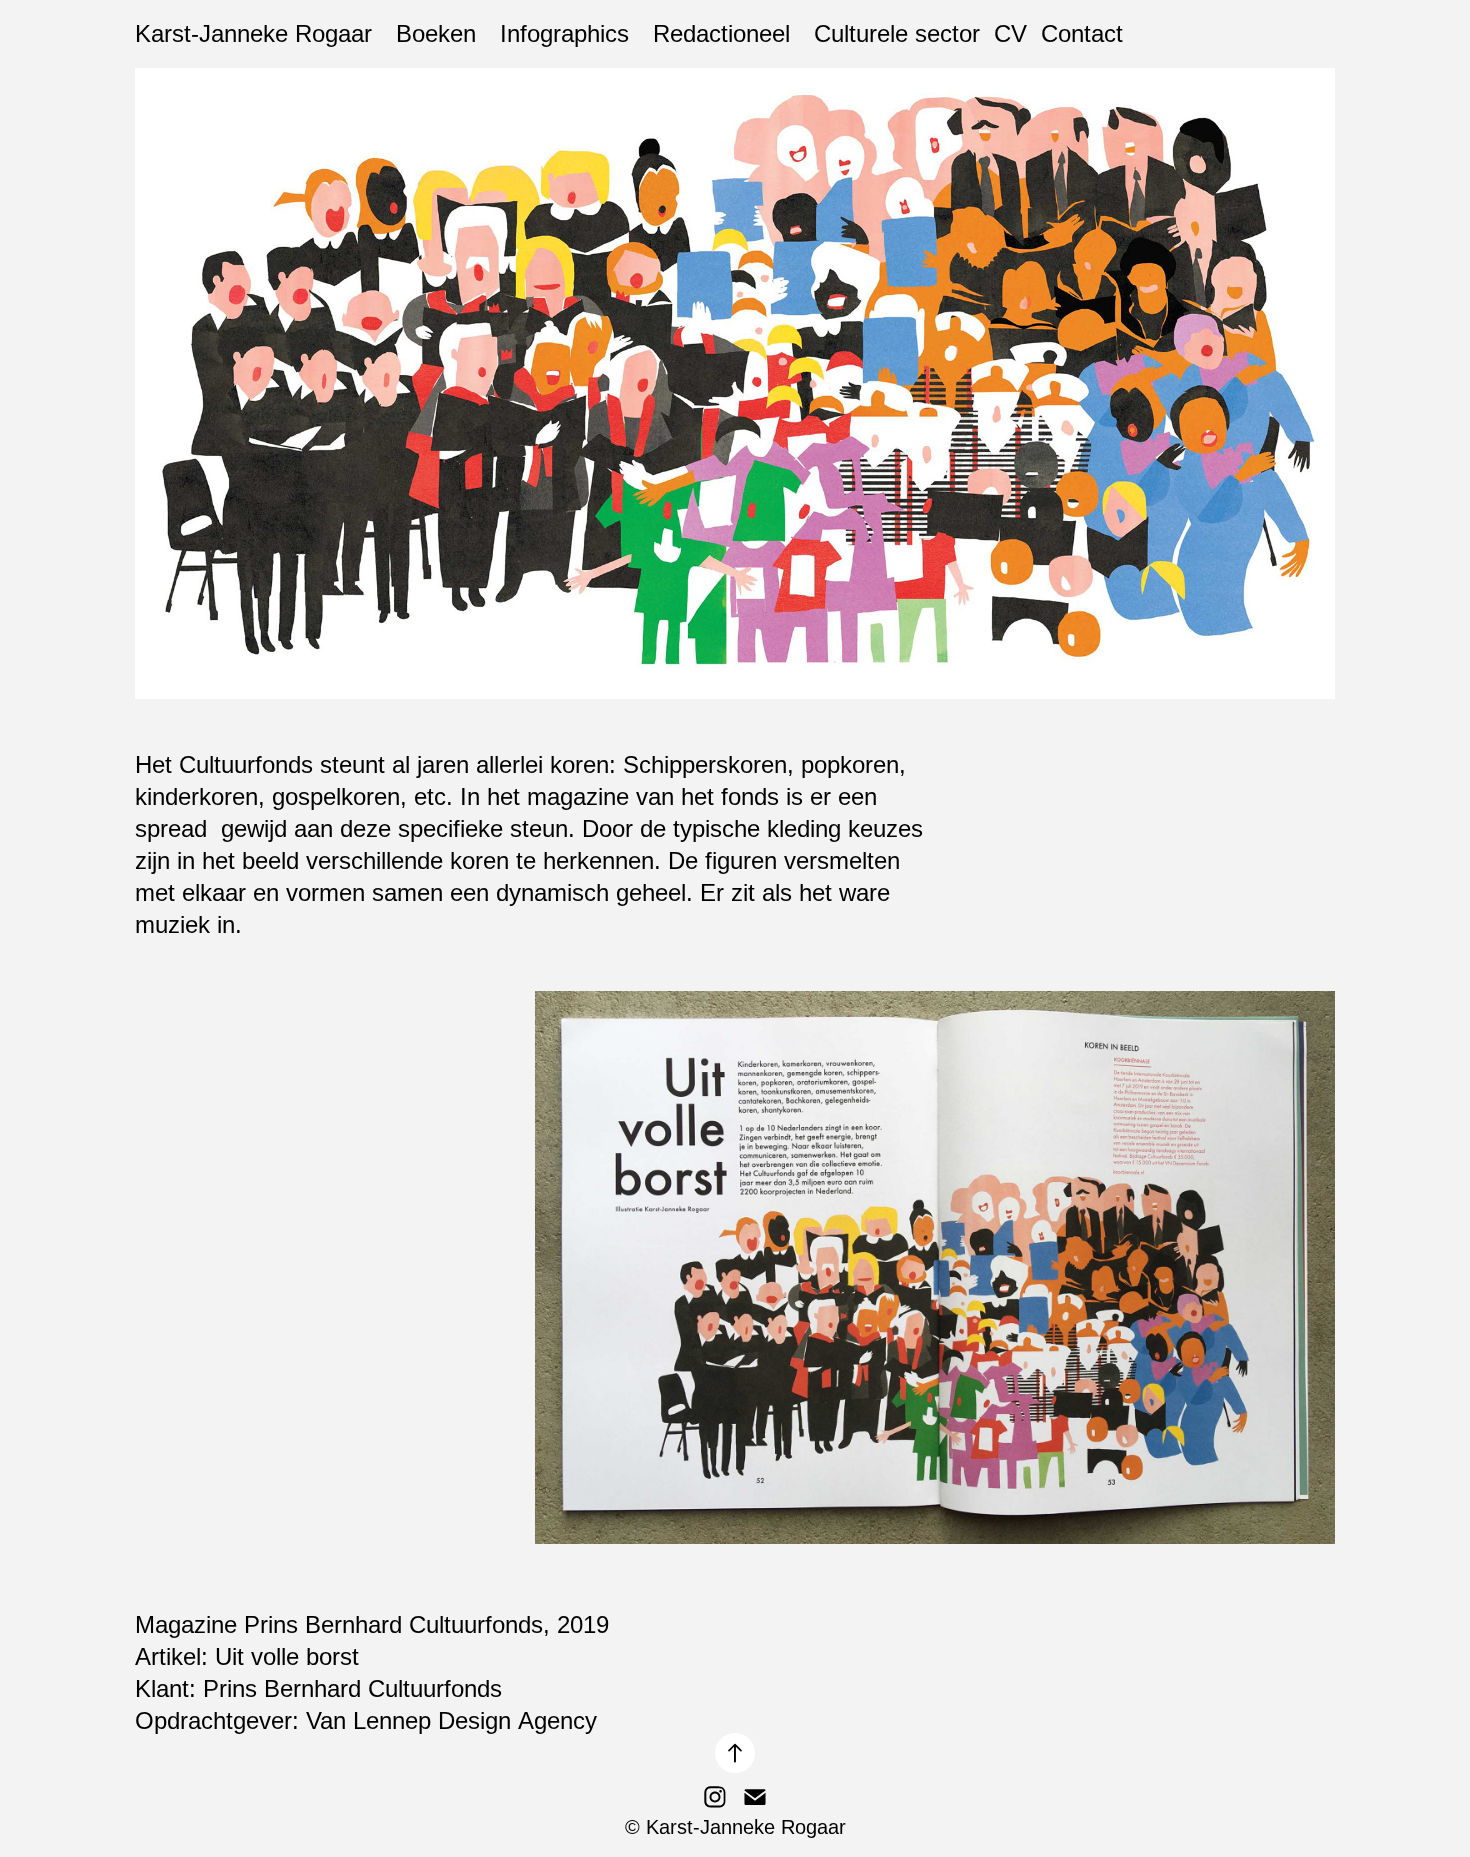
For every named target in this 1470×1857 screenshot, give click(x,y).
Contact (1082, 33)
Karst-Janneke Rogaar (253, 33)
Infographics (564, 33)
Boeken (436, 33)
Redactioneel (721, 33)
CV (1010, 33)
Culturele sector (897, 33)
